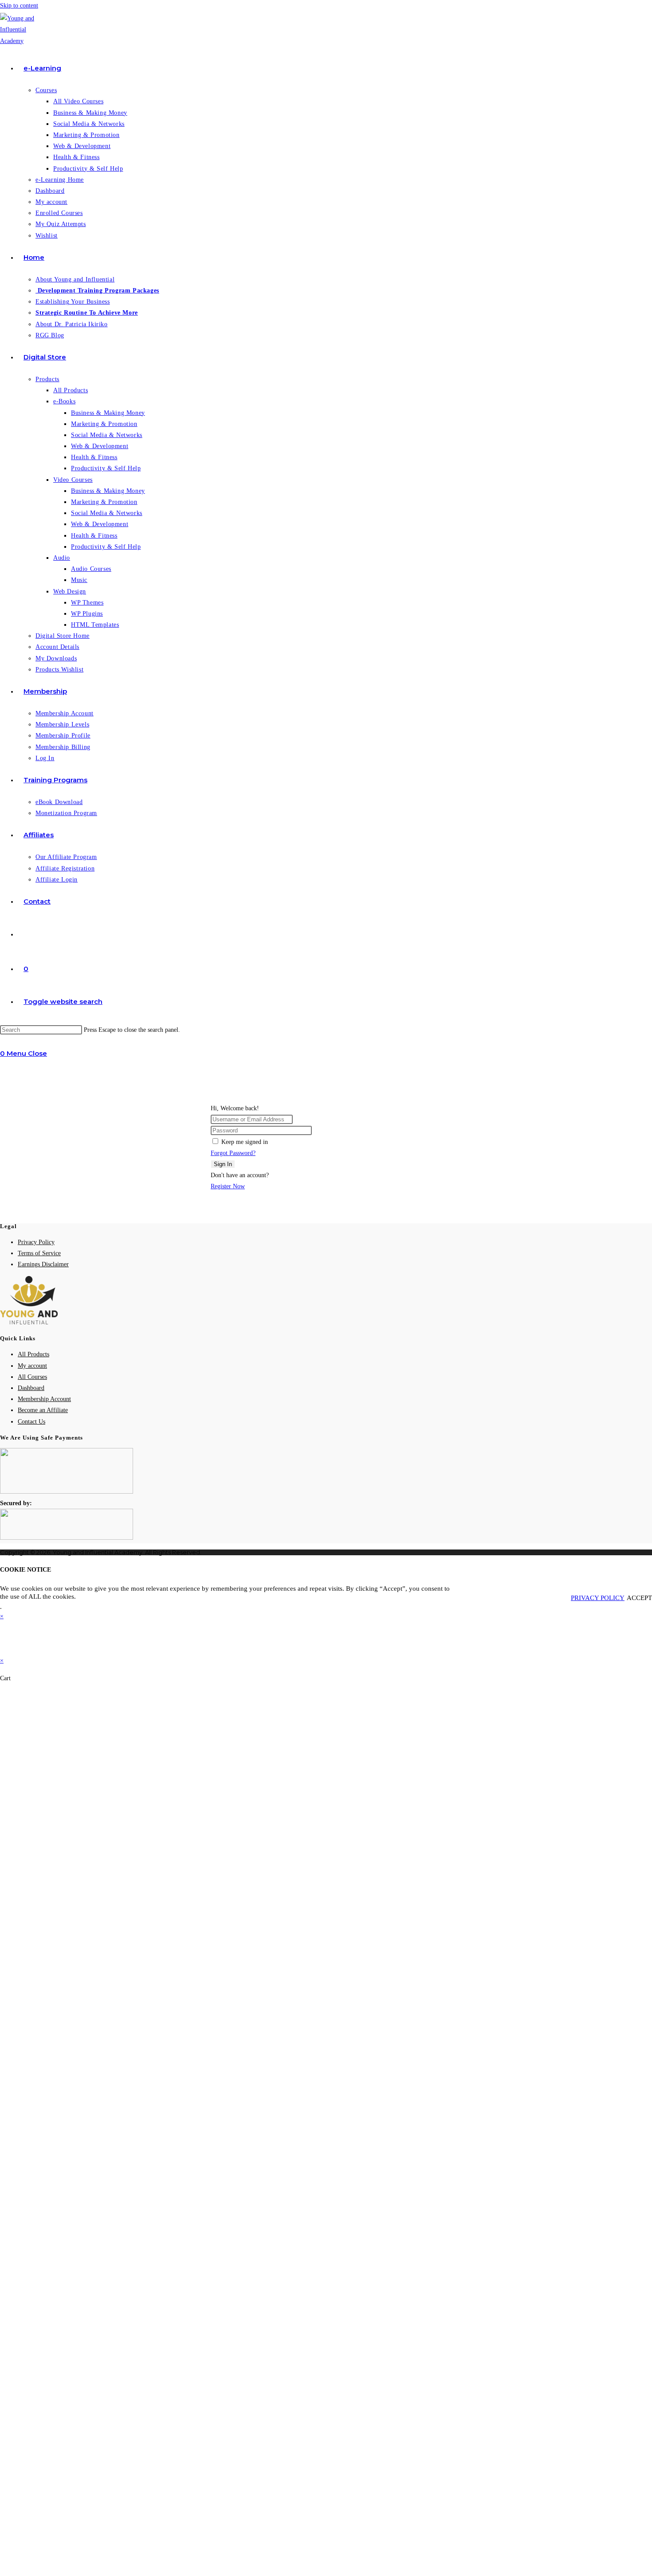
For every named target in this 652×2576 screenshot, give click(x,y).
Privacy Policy (36, 1242)
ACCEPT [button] (639, 1598)
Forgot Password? (233, 1153)
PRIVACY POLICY (598, 1598)
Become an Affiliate (43, 1410)
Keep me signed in (245, 1142)
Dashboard (31, 1388)
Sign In (223, 1164)
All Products (33, 1354)
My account (32, 1366)
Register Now (228, 1186)
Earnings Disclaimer (43, 1264)
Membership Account (44, 1399)
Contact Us (31, 1422)
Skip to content (19, 6)
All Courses (32, 1377)
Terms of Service (39, 1253)
